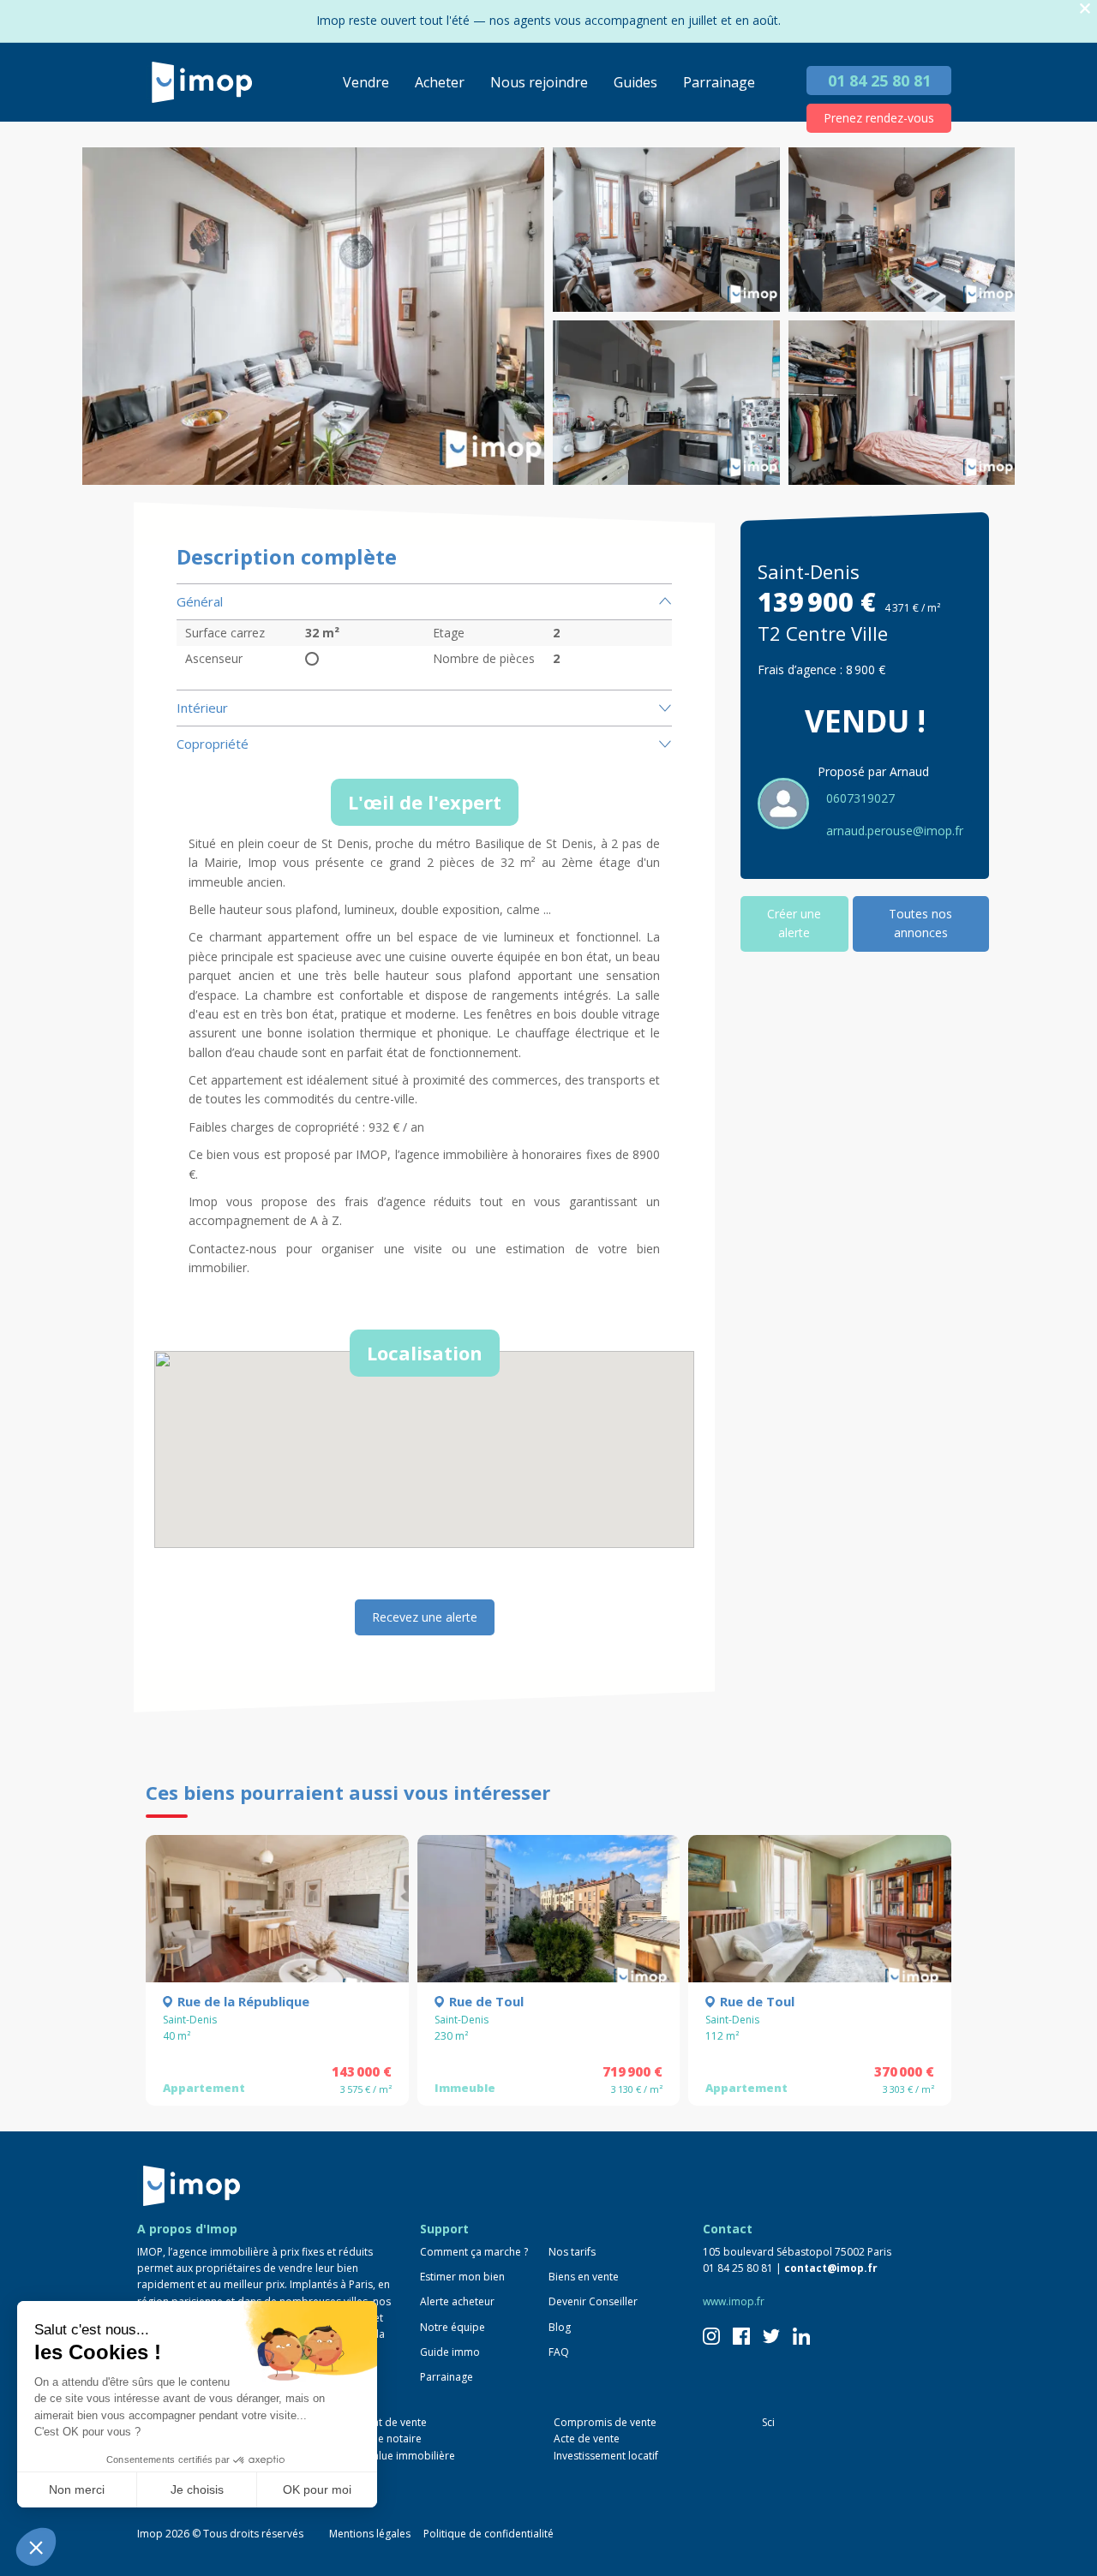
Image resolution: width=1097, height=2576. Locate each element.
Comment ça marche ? (474, 2252)
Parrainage (719, 82)
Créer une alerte (794, 923)
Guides (635, 82)
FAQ (559, 2352)
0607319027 (860, 798)
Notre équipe (453, 2327)
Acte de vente (587, 2439)
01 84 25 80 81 (879, 81)
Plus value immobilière (400, 2456)
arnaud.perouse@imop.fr (895, 831)
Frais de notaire (384, 2439)
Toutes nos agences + (206, 2490)
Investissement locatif (606, 2456)
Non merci (77, 2489)
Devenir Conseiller (593, 2301)
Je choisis (197, 2489)
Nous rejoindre (539, 82)
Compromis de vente (605, 2422)
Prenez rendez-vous (879, 118)
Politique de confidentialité (489, 2534)
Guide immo (450, 2352)
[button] (36, 2547)
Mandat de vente (386, 2422)
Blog (560, 2327)
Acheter (440, 82)
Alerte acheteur (457, 2301)
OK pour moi (317, 2489)
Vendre (366, 82)
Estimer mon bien (462, 2277)
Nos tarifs (572, 2252)
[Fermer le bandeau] (1085, 9)
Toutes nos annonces (920, 923)
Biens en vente (584, 2277)
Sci (768, 2422)
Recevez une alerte (425, 1617)
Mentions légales (370, 2534)
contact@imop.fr (831, 2268)
